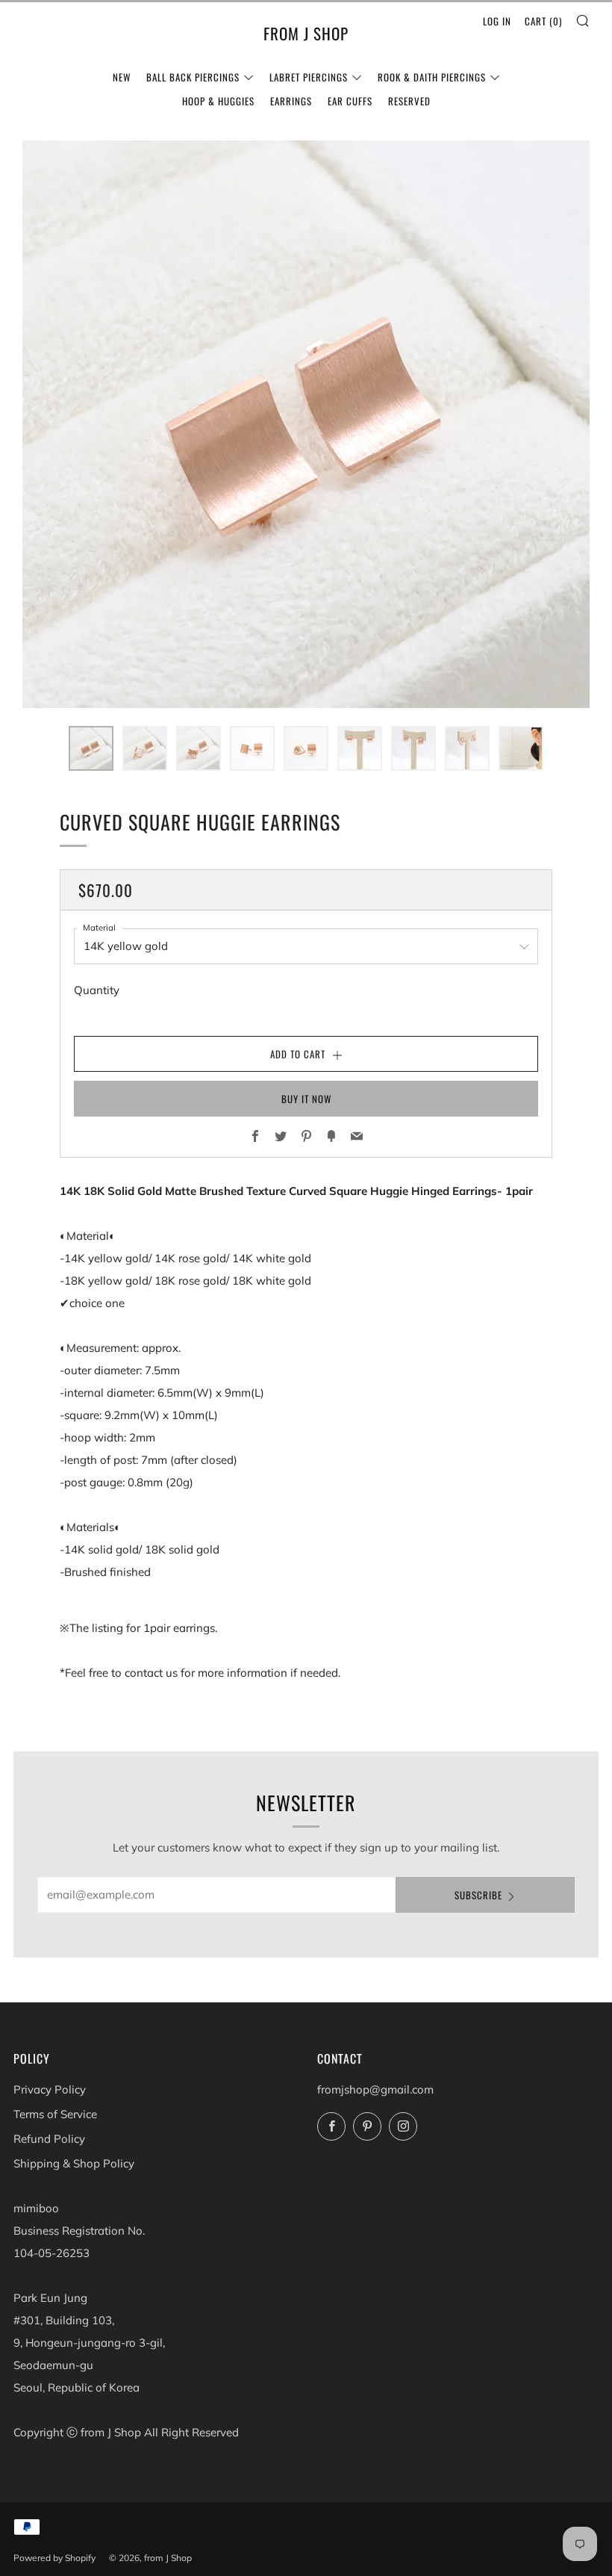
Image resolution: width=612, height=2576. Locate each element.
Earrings (291, 101)
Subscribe (478, 1895)
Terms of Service (55, 2114)
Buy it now (306, 1099)
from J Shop (306, 34)
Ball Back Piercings (193, 77)
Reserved (409, 101)
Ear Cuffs (350, 101)
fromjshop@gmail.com (375, 2089)
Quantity (97, 990)
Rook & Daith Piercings (432, 77)
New (122, 77)
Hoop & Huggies (218, 101)
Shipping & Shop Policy (74, 2163)
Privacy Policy (50, 2089)
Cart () (543, 21)
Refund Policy (49, 2139)
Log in (497, 21)
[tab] (91, 748)
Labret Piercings (309, 77)
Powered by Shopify (54, 2558)
